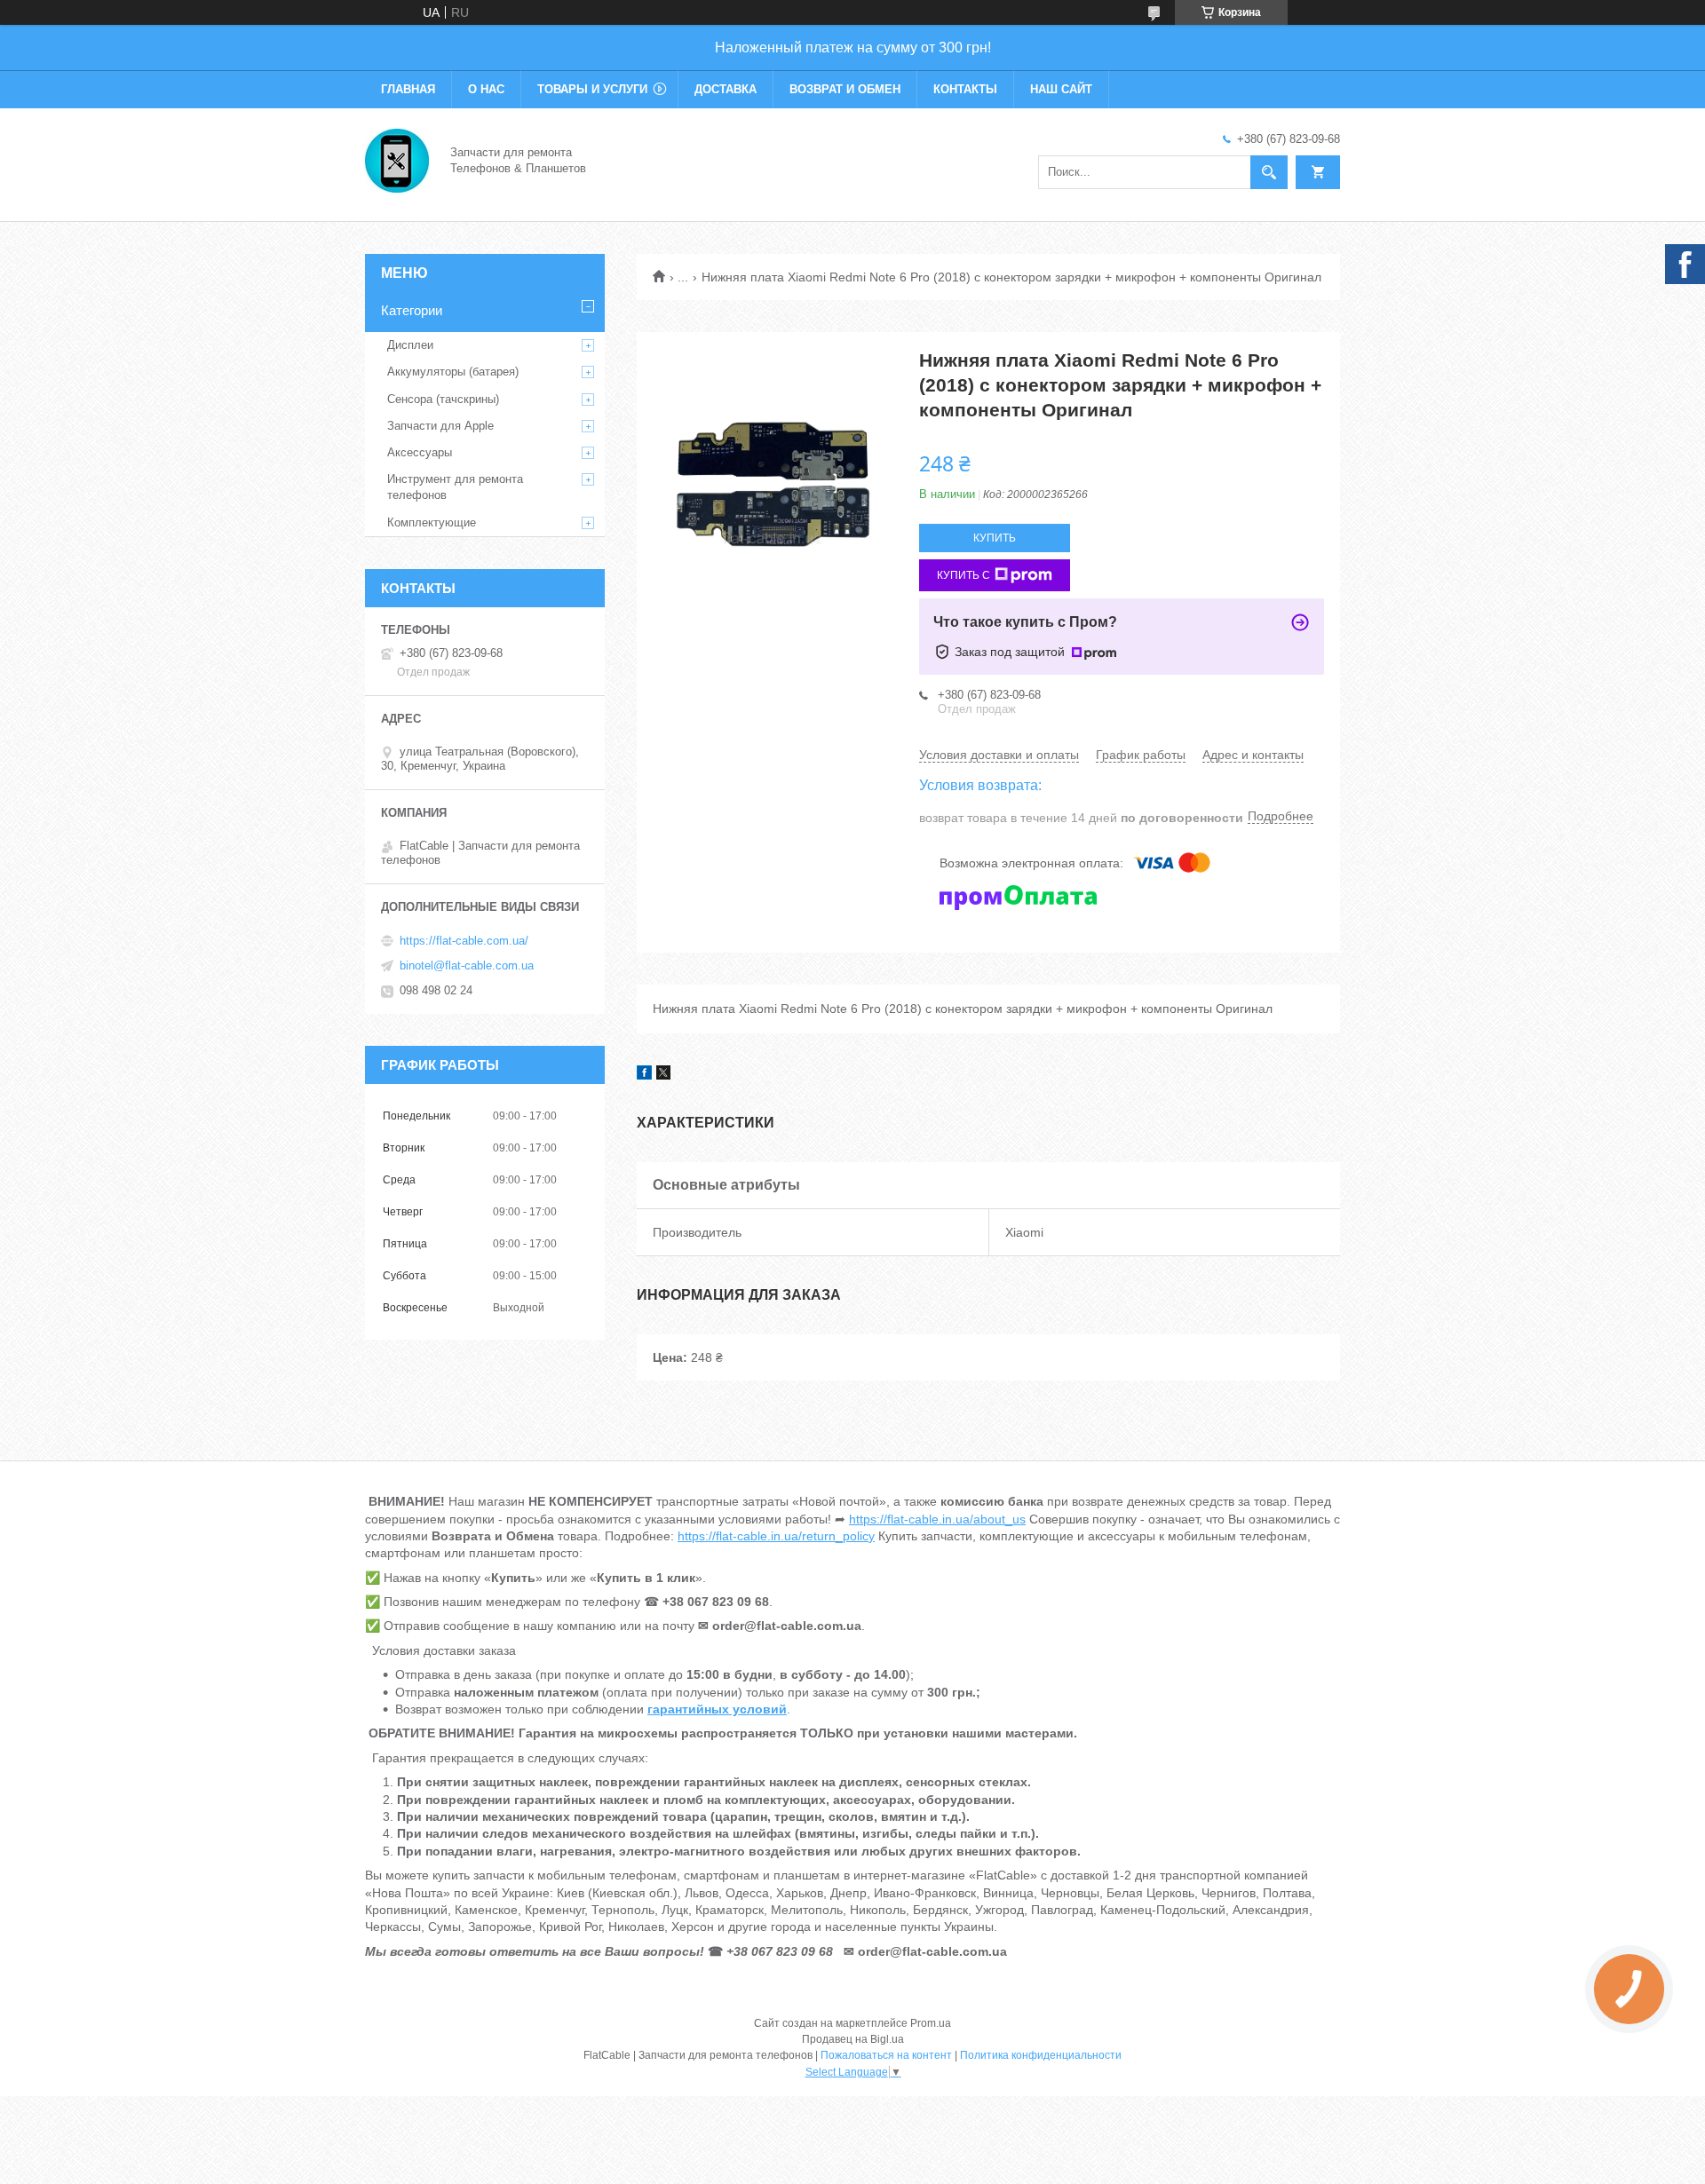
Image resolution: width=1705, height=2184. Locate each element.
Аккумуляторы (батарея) (453, 372)
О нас (486, 89)
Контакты (965, 89)
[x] (663, 1075)
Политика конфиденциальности (1041, 2055)
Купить (995, 538)
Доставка (726, 89)
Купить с (964, 575)
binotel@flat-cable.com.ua (467, 965)
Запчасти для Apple (440, 426)
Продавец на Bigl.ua (853, 2039)
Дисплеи (410, 345)
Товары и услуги (592, 89)
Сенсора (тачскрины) (443, 399)
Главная (408, 89)
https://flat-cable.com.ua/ (464, 941)
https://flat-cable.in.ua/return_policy (776, 1536)
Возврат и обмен (845, 89)
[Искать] (1269, 172)
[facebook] (644, 1075)
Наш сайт (1061, 89)
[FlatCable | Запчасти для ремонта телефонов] (397, 159)
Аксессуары (420, 452)
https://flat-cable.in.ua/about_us (937, 1519)
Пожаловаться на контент (886, 2055)
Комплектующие (432, 522)
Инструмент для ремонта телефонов (455, 487)
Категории (412, 310)
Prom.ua (931, 2023)
